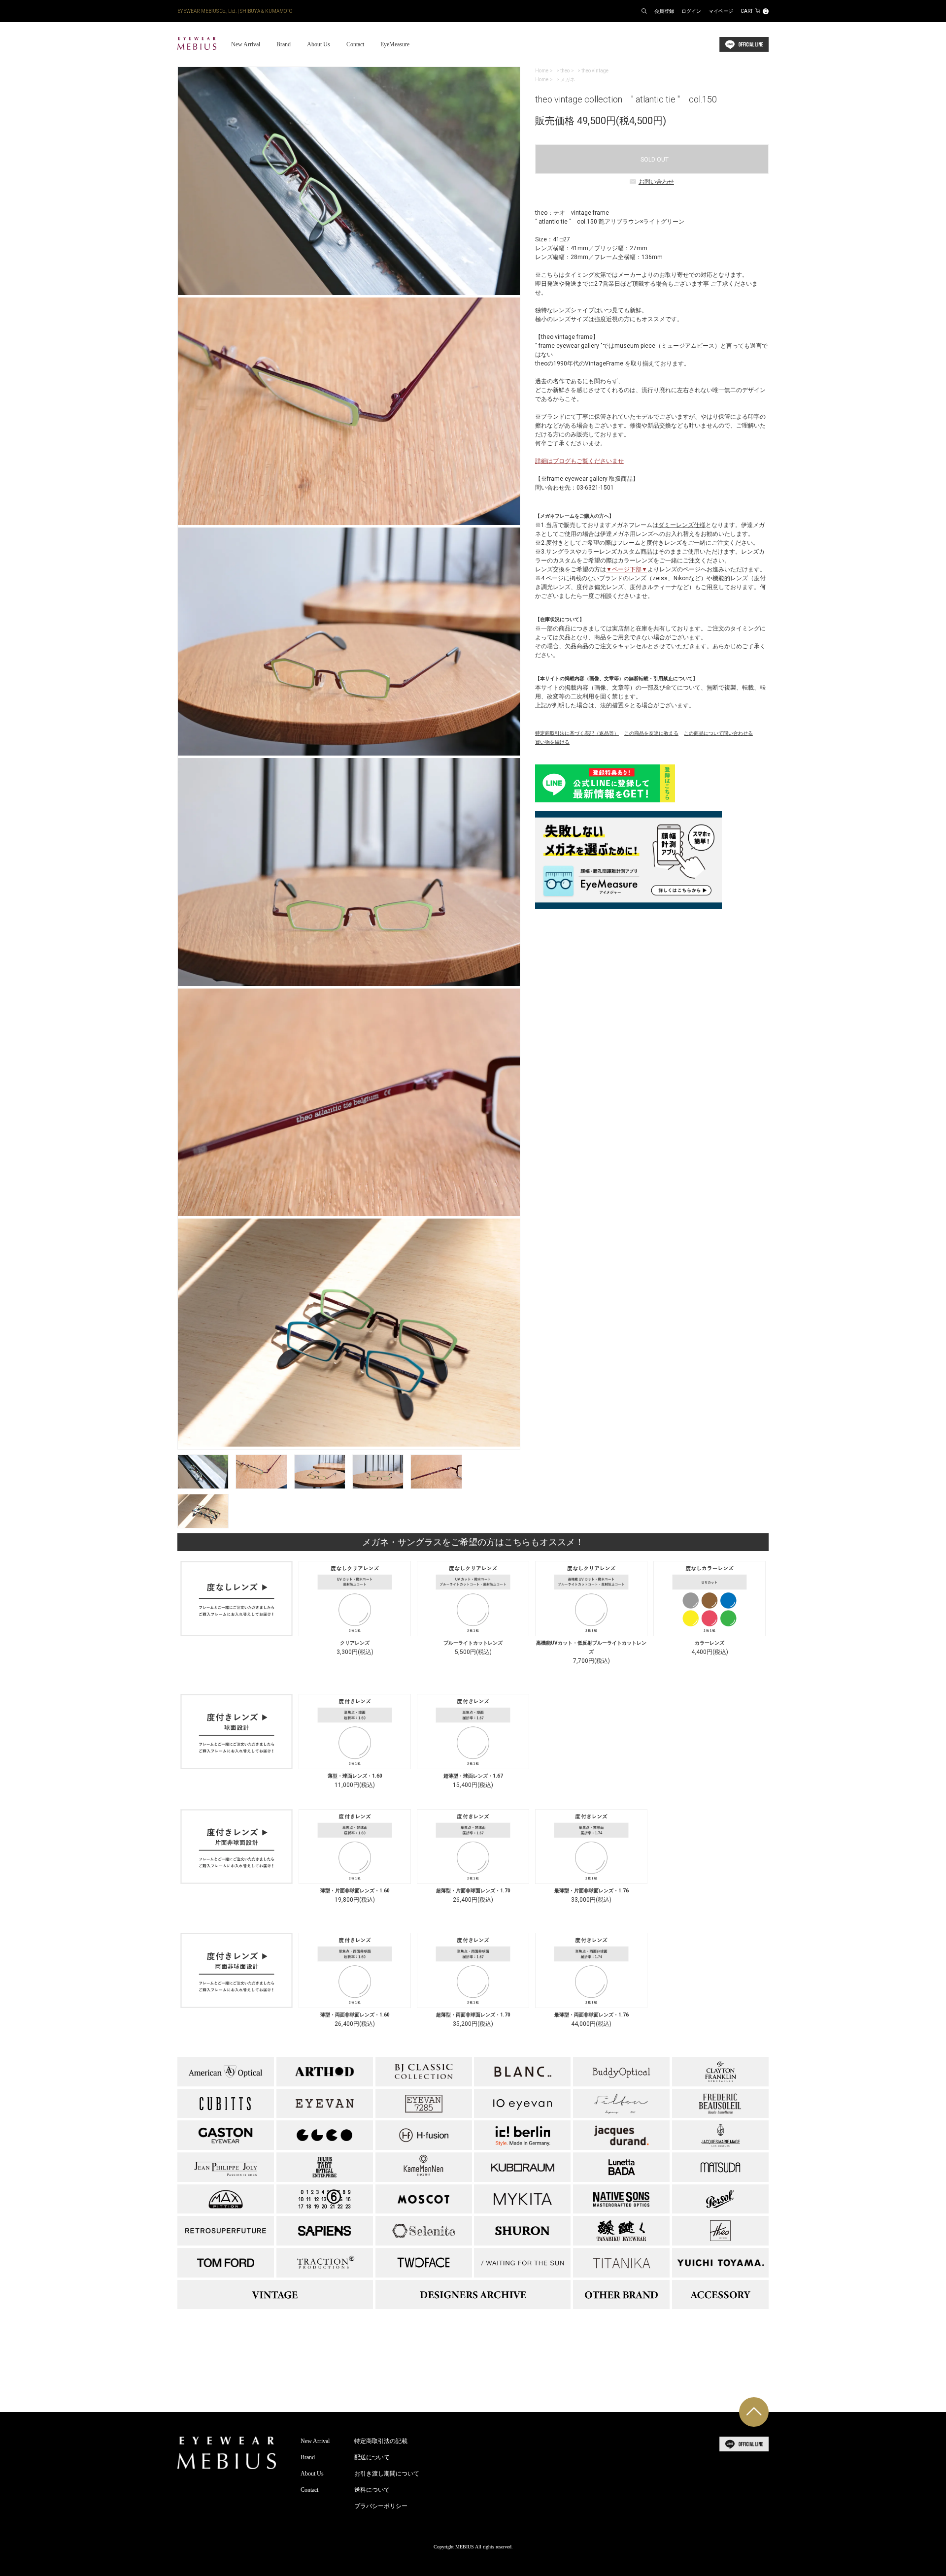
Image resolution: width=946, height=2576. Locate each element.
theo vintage (595, 71)
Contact (355, 44)
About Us (319, 44)
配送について (372, 2457)
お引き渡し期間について (387, 2474)
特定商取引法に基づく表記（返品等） (577, 733)
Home (542, 71)
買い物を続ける (552, 742)
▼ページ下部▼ (627, 569)
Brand (284, 44)
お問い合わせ (656, 182)
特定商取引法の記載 (381, 2441)
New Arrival (246, 44)
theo (565, 71)
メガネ (568, 80)
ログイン (691, 11)
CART (754, 11)
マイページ (721, 11)
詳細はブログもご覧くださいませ (579, 461)
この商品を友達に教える (651, 733)
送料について (372, 2490)
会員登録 (664, 11)
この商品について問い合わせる (718, 733)
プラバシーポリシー (381, 2506)
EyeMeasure (395, 44)
